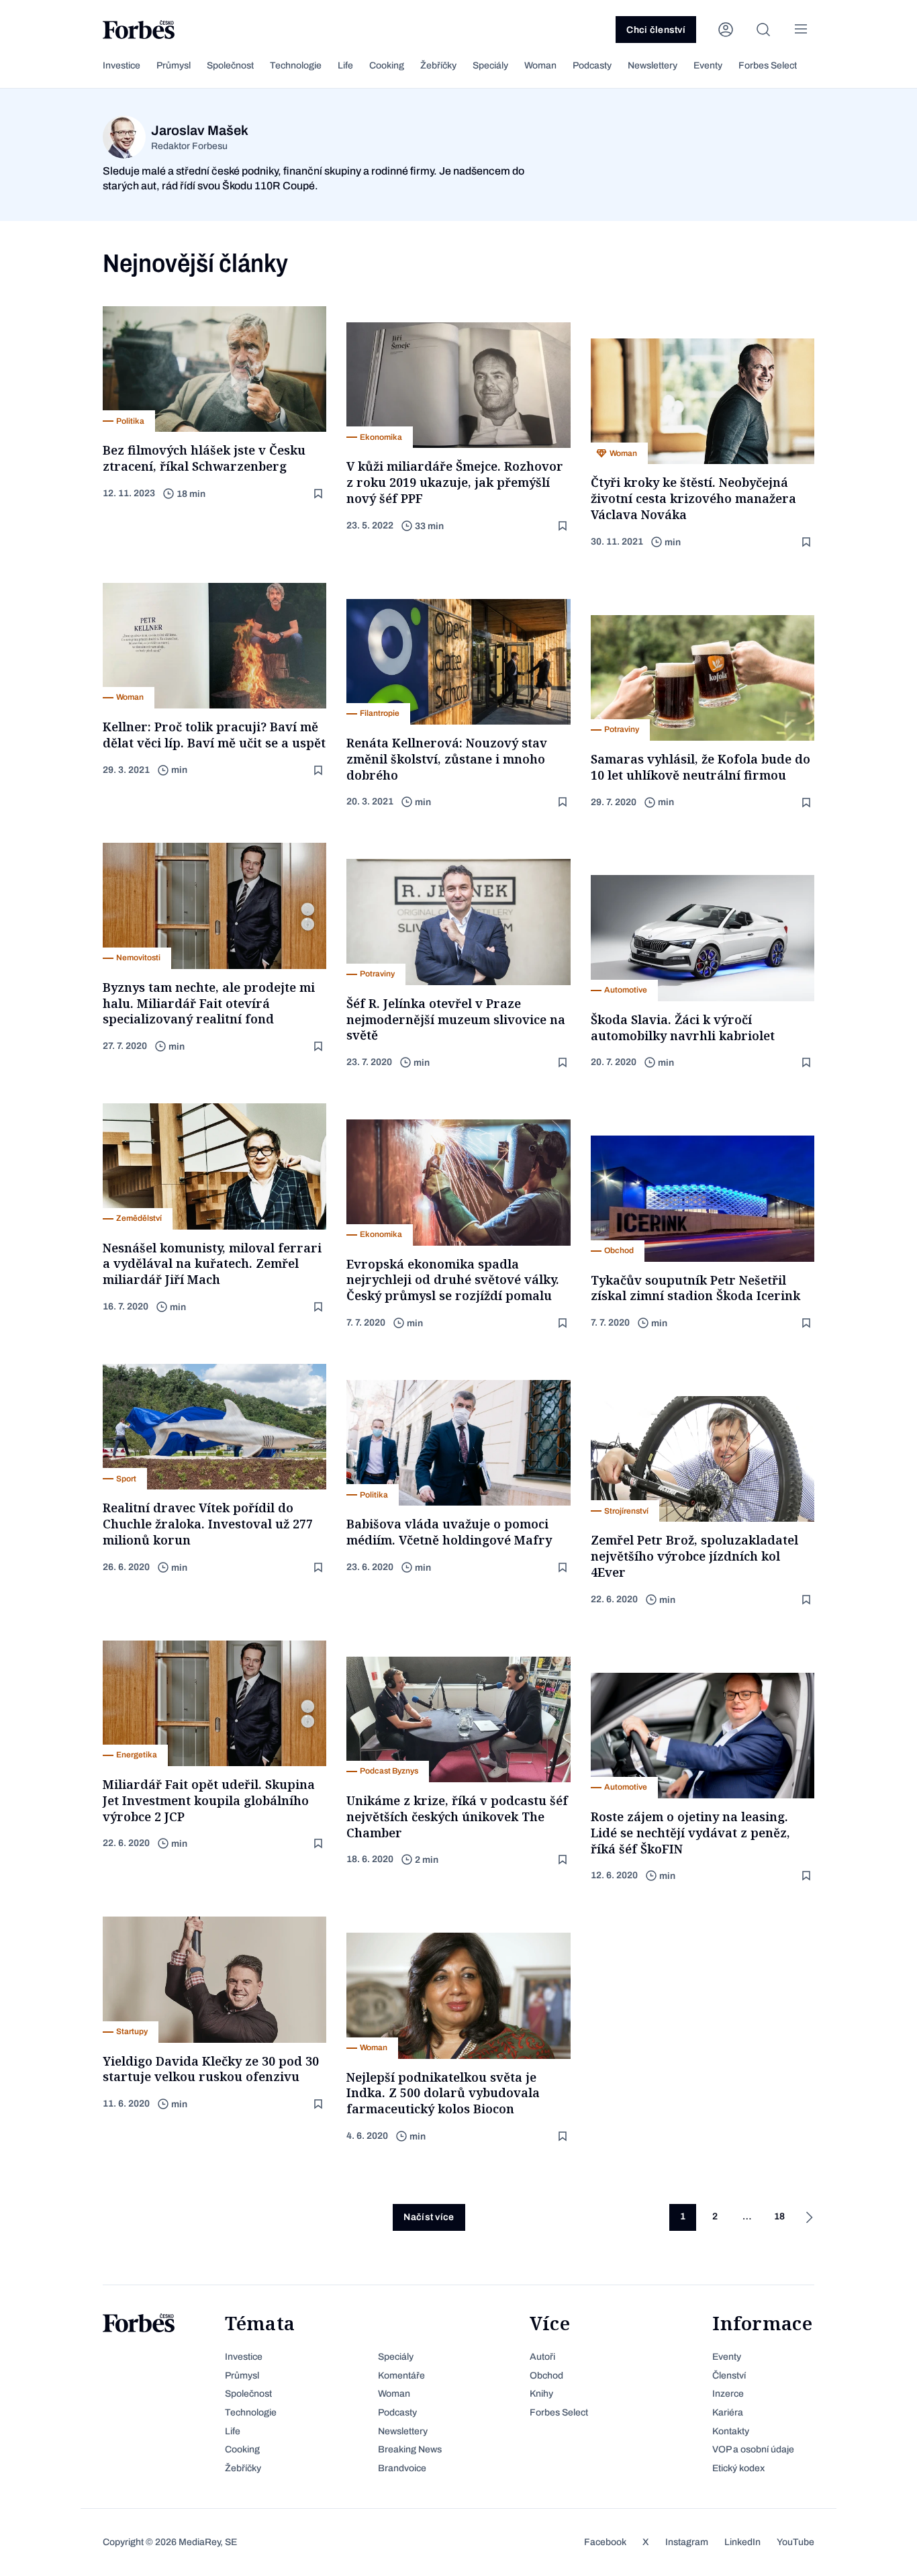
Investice (122, 65)
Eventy (708, 65)
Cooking (387, 65)
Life (345, 65)
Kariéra (728, 2412)
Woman (540, 65)
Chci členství (656, 30)
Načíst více (429, 2217)
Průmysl (174, 65)
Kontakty (731, 2431)
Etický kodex (738, 2468)
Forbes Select (768, 65)
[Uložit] (320, 494)
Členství (729, 2376)
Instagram (687, 2542)
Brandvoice (402, 2468)
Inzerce (728, 2394)
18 (779, 2216)
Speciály (490, 65)
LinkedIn (742, 2542)
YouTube (795, 2542)
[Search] (763, 30)
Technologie (296, 65)
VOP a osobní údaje (753, 2449)
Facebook (605, 2542)
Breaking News (410, 2449)
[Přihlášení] (726, 30)
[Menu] (801, 30)
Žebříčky (438, 65)
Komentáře (401, 2376)
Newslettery (653, 65)
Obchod (546, 2376)
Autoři (542, 2357)
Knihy (541, 2394)
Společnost (230, 65)
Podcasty (592, 65)
